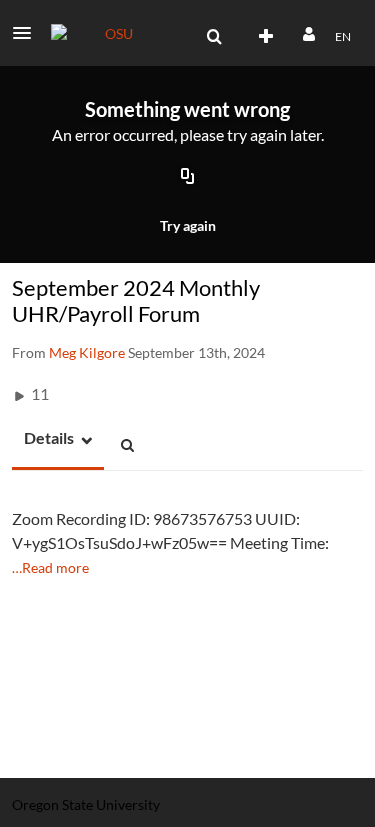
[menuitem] (214, 37)
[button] (28, 33)
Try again (188, 225)
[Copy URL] (188, 178)
